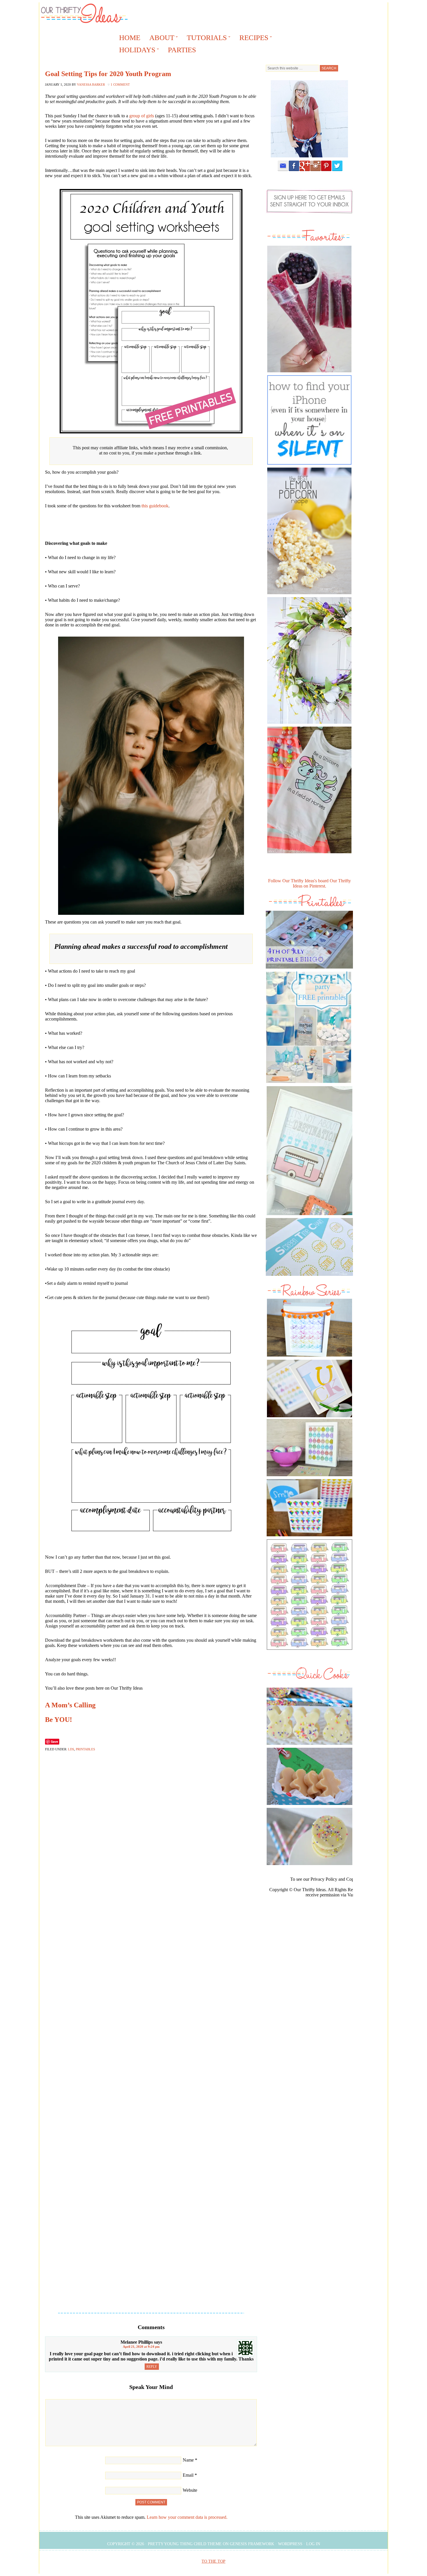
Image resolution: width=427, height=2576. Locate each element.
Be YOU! (59, 1720)
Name (188, 2460)
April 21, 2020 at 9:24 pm (141, 2347)
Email (188, 2475)
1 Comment (120, 85)
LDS (71, 1749)
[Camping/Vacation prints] (309, 1151)
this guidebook (155, 506)
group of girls (142, 116)
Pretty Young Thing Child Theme (185, 2544)
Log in (313, 2544)
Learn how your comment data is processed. (187, 2517)
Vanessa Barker (91, 85)
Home (130, 38)
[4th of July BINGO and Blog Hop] (309, 970)
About (160, 39)
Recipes (252, 39)
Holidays (135, 51)
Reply (152, 2367)
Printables (85, 1749)
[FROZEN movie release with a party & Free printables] (309, 1085)
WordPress (290, 2544)
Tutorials (205, 39)
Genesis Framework (252, 2544)
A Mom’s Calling (70, 1705)
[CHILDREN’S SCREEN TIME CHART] (309, 1277)
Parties (182, 50)
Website (190, 2490)
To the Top (214, 2561)
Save (54, 1741)
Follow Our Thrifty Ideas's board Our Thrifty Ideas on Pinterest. (310, 883)
